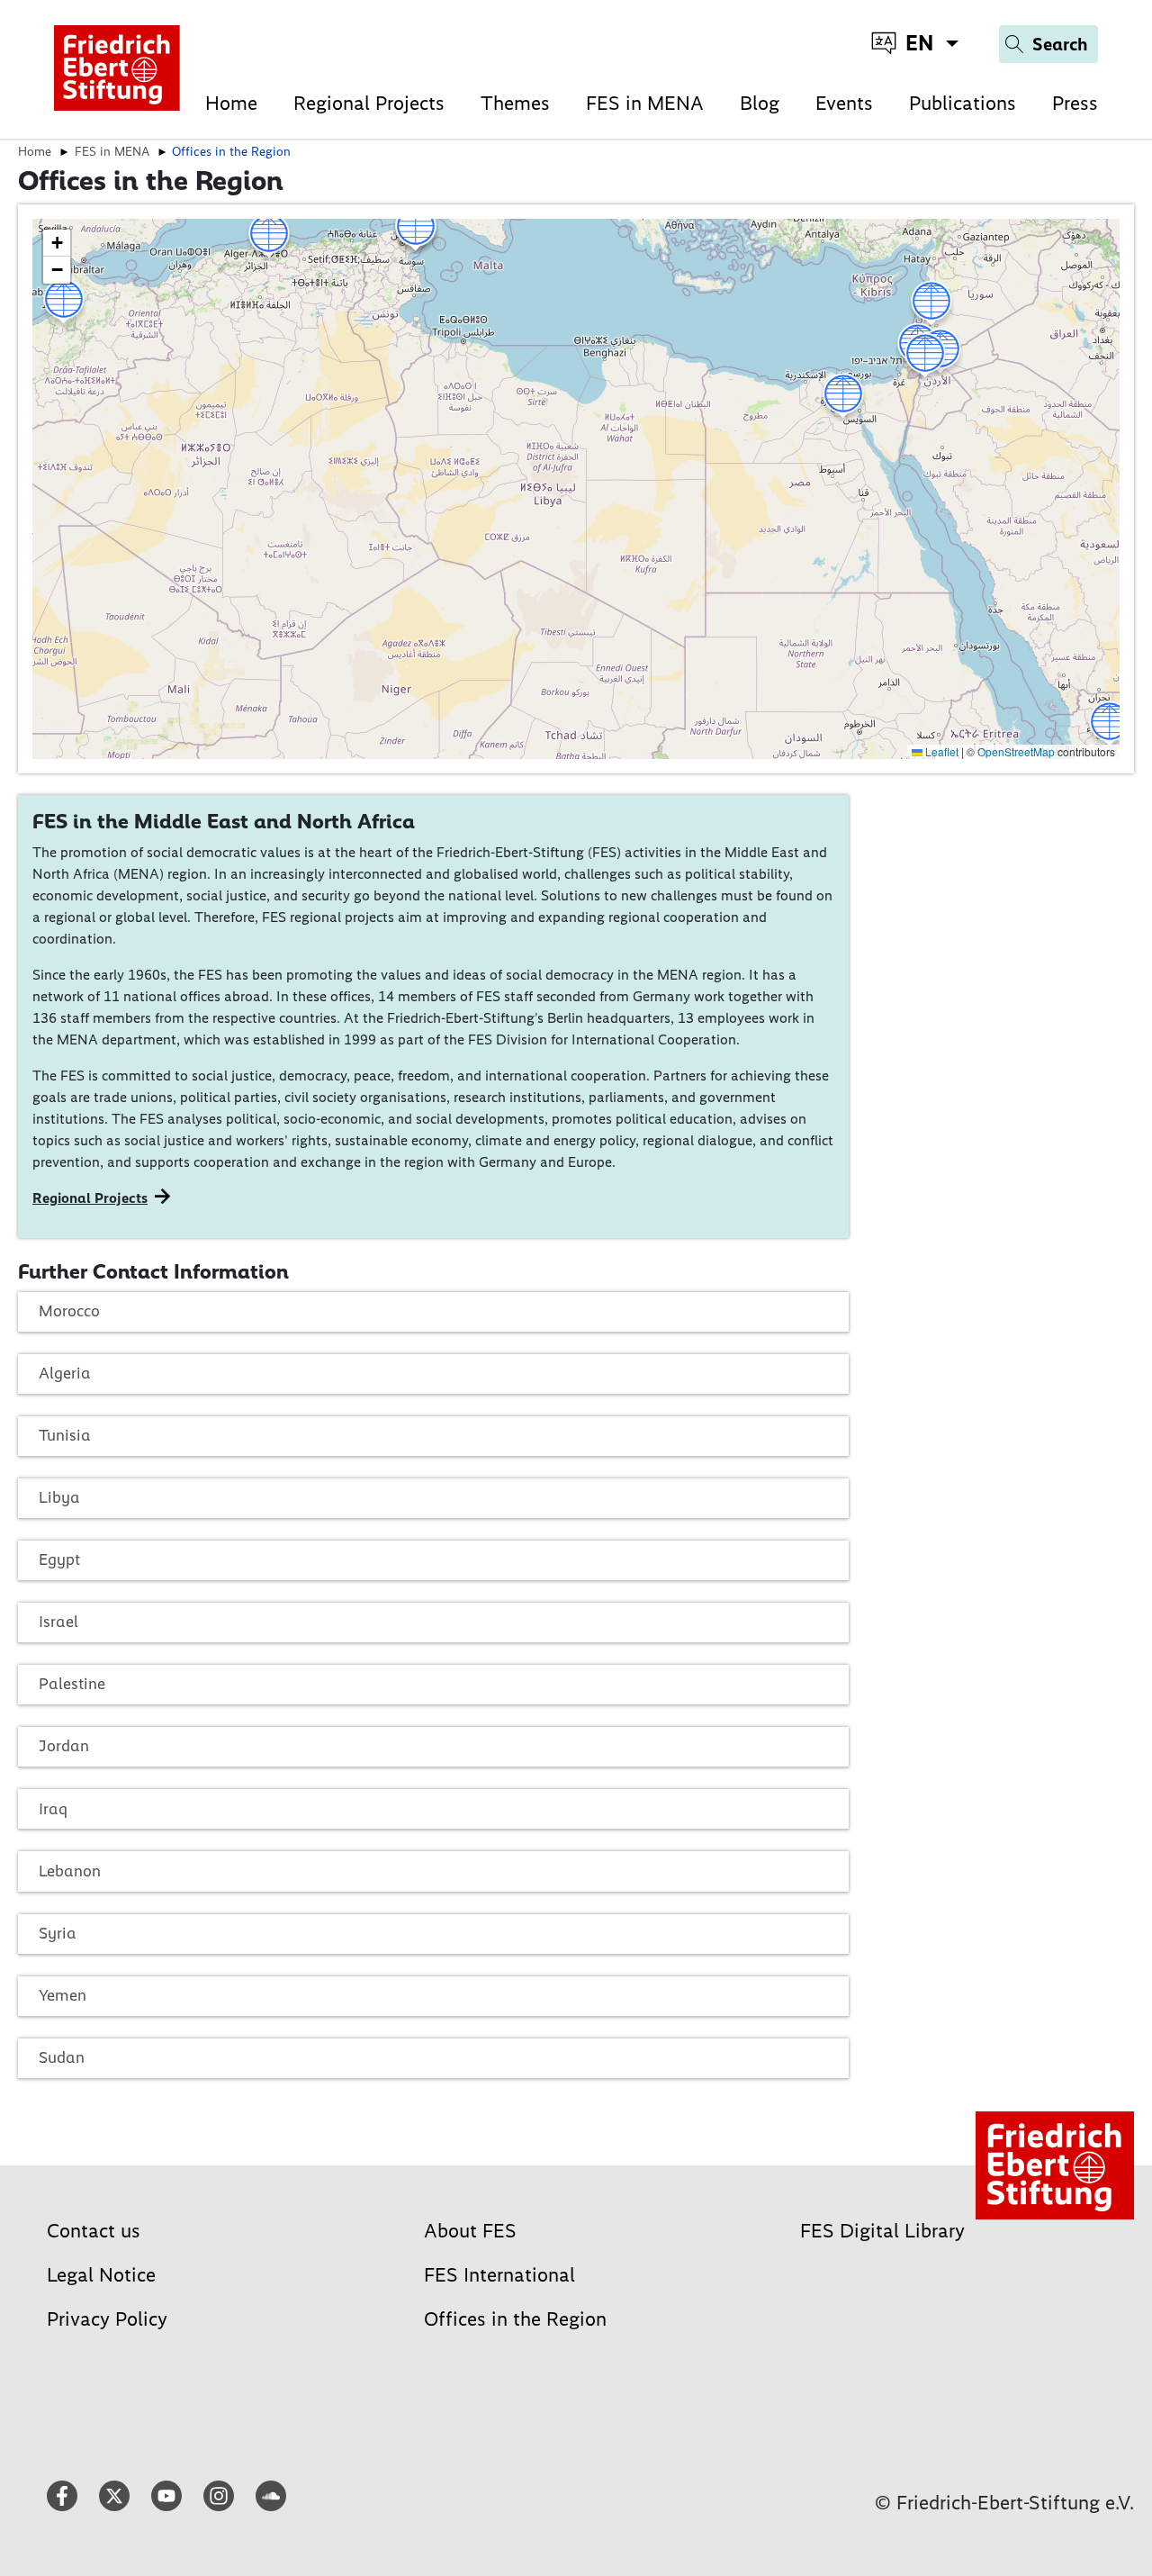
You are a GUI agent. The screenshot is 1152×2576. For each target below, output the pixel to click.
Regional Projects (369, 103)
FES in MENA (645, 103)
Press (1075, 103)
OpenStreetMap (1016, 751)
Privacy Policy (107, 2319)
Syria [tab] (58, 1933)
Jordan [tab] (64, 1746)
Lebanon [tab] (70, 1871)
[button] (269, 237)
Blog (760, 103)
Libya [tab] (59, 1497)
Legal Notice (101, 2275)
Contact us (94, 2231)
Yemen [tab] (63, 1995)
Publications (963, 103)
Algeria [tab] (65, 1373)
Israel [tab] (58, 1622)
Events (844, 103)
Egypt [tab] (59, 1559)
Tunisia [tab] (65, 1435)
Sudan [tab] (62, 2057)
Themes (515, 103)
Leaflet (940, 751)
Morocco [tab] (69, 1311)
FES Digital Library (882, 2231)
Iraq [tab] (53, 1809)
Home (231, 103)
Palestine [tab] (72, 1684)
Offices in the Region (515, 2319)
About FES (470, 2231)
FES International (499, 2275)
